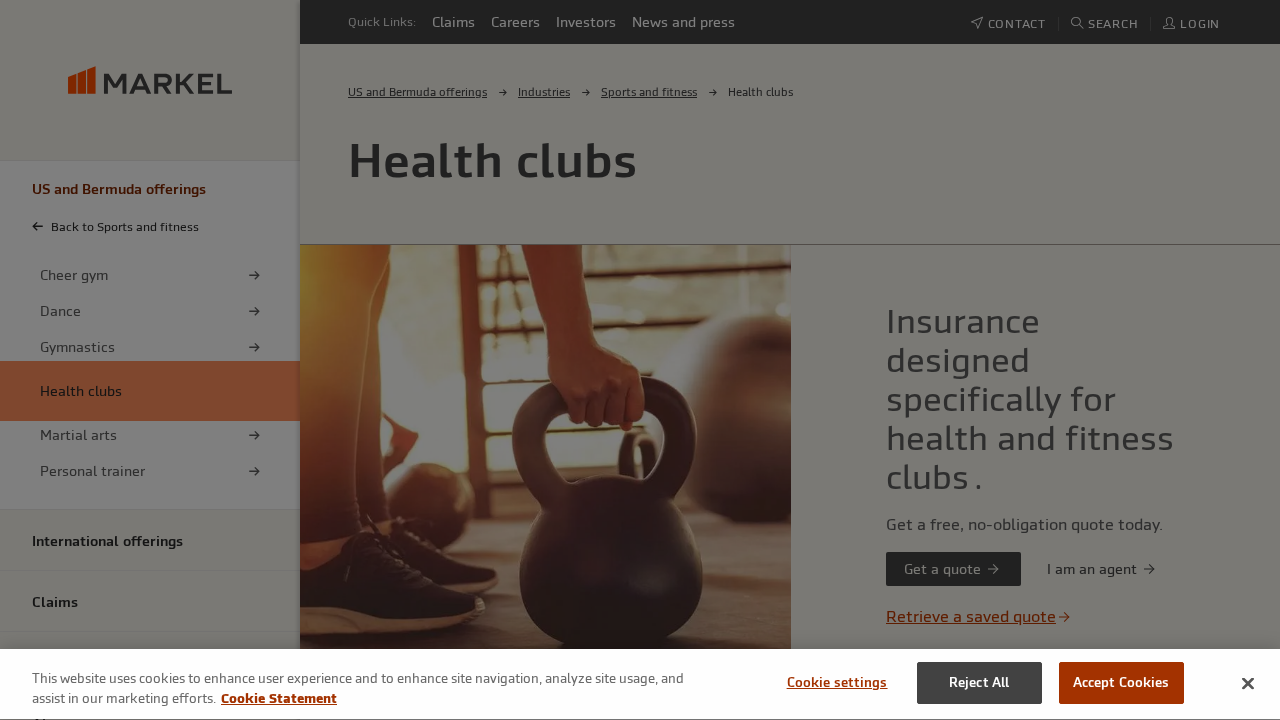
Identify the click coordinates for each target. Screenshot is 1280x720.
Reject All (979, 682)
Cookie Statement (279, 698)
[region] (640, 684)
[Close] (1248, 683)
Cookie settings (837, 682)
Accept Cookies (1121, 682)
